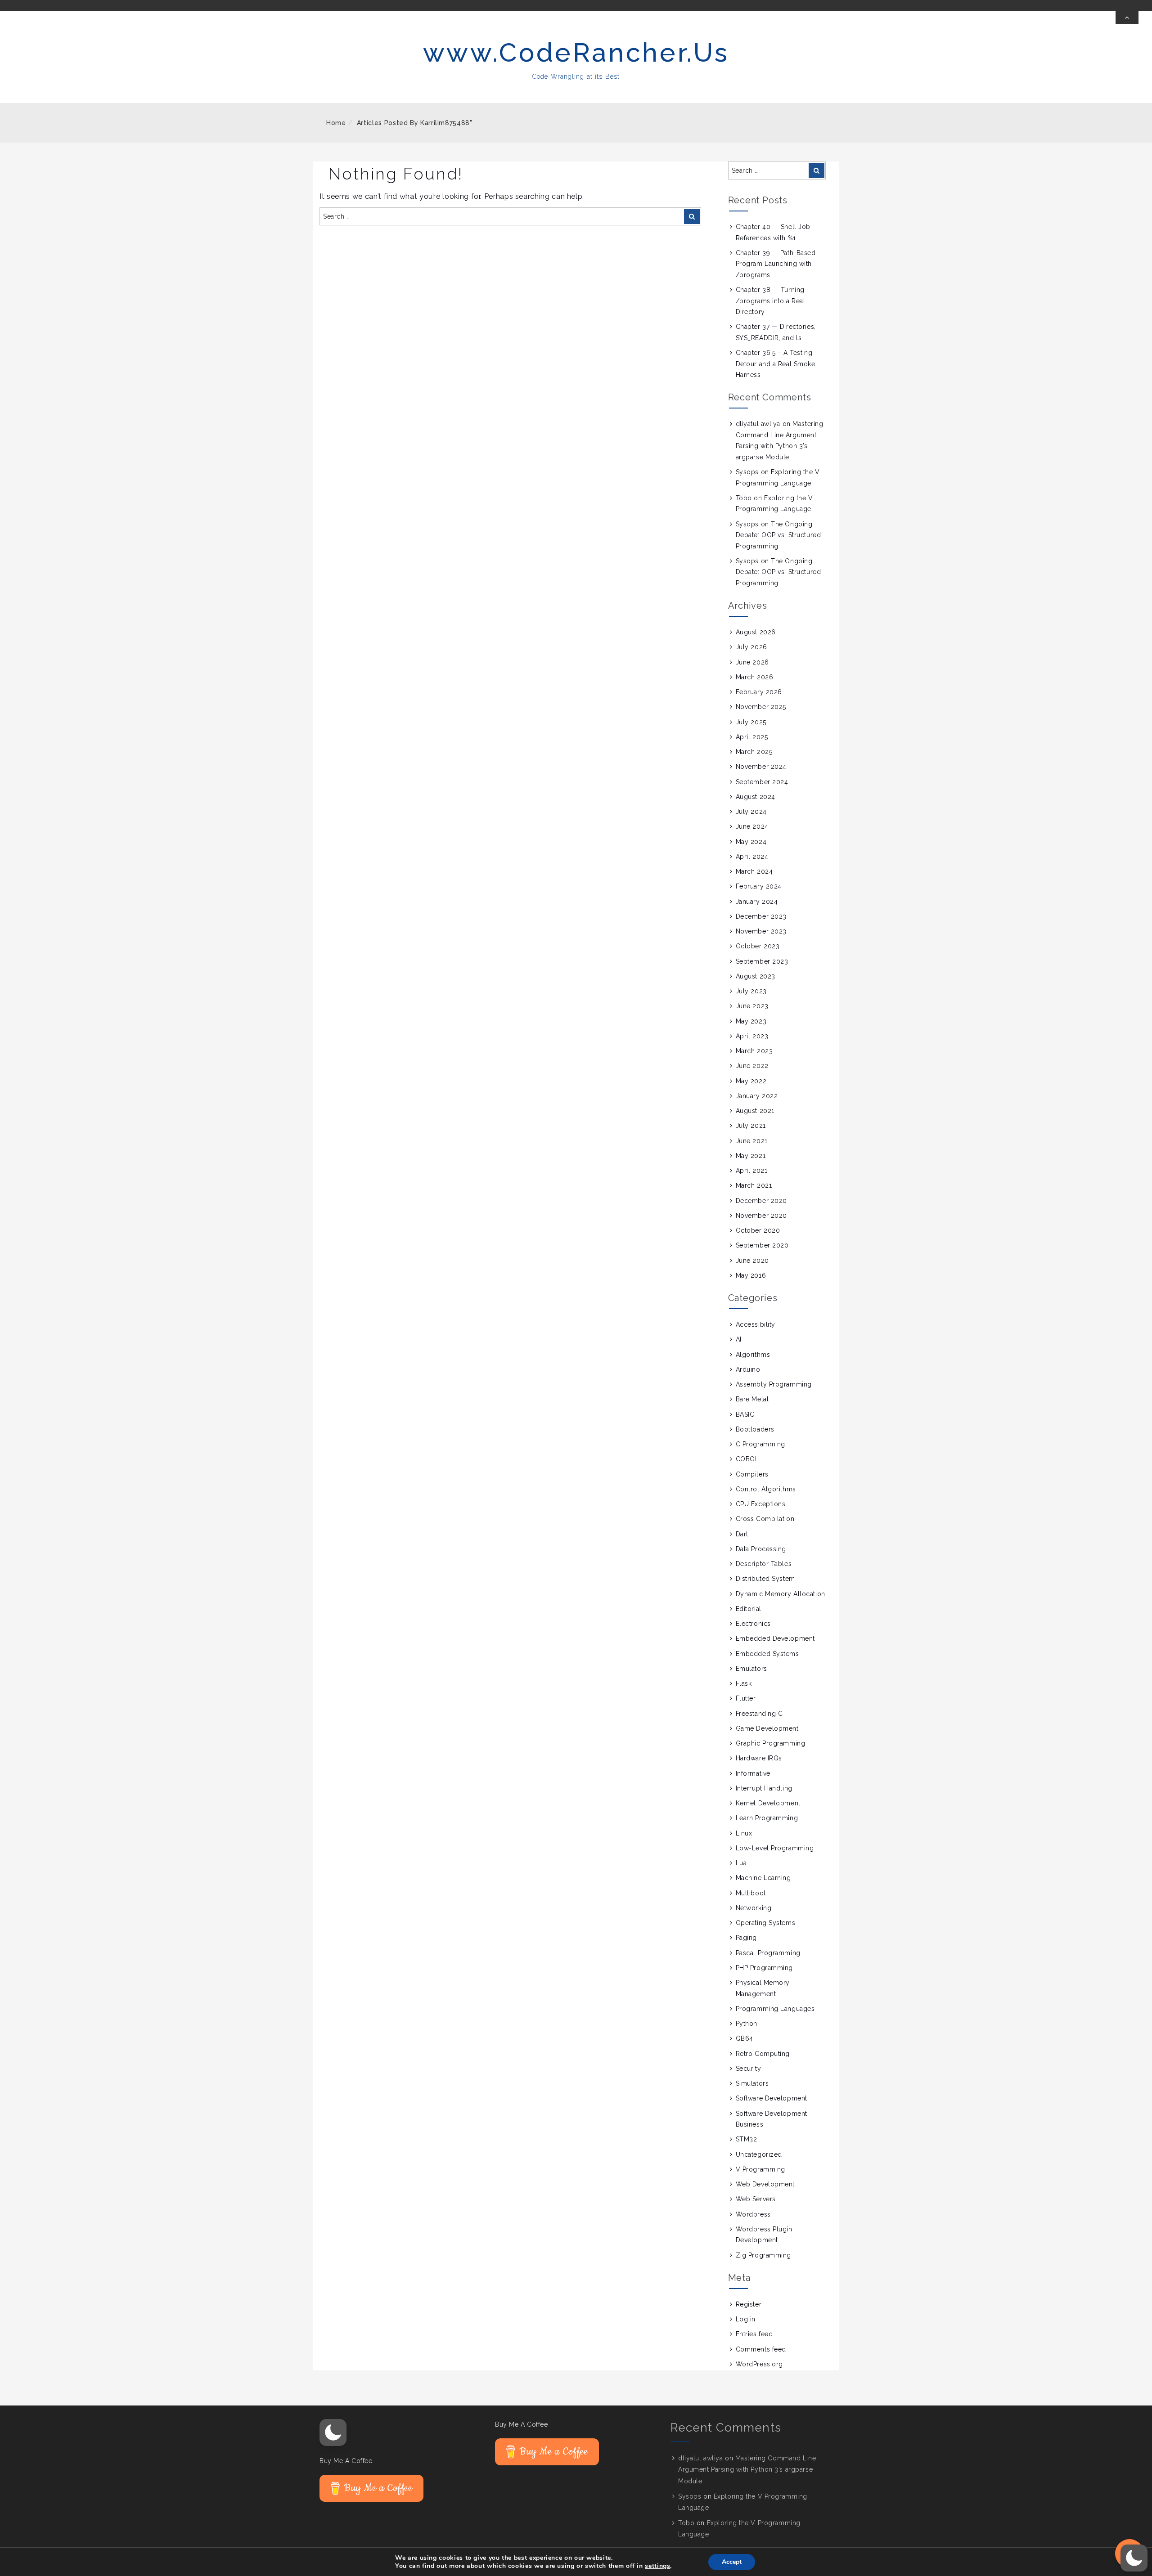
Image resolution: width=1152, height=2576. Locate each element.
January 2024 (757, 902)
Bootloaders (755, 1429)
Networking (754, 1908)
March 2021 (754, 1185)
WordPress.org (759, 2364)
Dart (742, 1534)
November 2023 (761, 931)
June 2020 (752, 1261)
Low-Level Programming (775, 1848)
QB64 (745, 2038)
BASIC (745, 1414)
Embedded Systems (767, 1654)
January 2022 (757, 1096)
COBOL (747, 1459)
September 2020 (762, 1245)
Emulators (751, 1669)
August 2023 (756, 976)
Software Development (772, 2098)
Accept (732, 2562)
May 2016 (751, 1275)
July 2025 (751, 722)
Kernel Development (768, 1803)
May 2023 (751, 1021)
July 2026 (751, 647)
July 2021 (751, 1126)
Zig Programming (763, 2255)
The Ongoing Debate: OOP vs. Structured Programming (778, 535)
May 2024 (751, 842)
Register (749, 2304)
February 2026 (759, 692)
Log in (746, 2319)
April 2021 (752, 1171)
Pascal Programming (768, 1953)
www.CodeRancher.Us (576, 52)
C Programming (760, 1444)
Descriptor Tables (764, 1564)
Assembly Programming (774, 1384)
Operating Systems (766, 1923)
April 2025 (752, 737)
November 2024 (761, 767)
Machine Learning (763, 1878)
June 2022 (752, 1066)
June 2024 (752, 826)
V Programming (760, 2169)
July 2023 (751, 991)
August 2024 (756, 797)
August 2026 (756, 632)
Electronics (753, 1624)
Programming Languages (775, 2009)
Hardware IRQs (759, 1758)
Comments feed (761, 2349)
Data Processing (761, 1549)
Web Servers (756, 2199)
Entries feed (754, 2334)
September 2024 (762, 782)
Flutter (746, 1698)
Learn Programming (767, 1818)
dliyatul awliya (758, 424)
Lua (741, 1863)
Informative (753, 1773)
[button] (333, 2432)
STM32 (747, 2139)
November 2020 (761, 1216)
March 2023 (754, 1051)
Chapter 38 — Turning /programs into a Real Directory (771, 301)
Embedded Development (775, 1638)
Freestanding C (759, 1714)
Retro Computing (763, 2054)
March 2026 (755, 677)
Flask (744, 1683)
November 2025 (761, 707)
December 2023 (761, 916)
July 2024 (751, 812)
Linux (744, 1833)
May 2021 (751, 1156)
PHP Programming (764, 1968)
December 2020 (761, 1201)
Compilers (752, 1474)
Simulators (752, 2083)
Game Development (767, 1728)
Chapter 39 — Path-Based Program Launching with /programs (776, 264)
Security (748, 2069)
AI (739, 1339)
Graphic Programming (771, 1743)
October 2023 (758, 946)
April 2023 (752, 1036)
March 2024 (754, 871)
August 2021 (755, 1111)
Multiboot (751, 1893)
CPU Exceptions (761, 1504)
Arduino (748, 1369)
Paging (746, 1938)
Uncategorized (759, 2154)
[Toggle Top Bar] (1127, 18)
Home (336, 123)
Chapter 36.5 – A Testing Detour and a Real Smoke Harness (776, 364)
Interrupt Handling (764, 1788)
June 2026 (752, 662)
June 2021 (752, 1141)
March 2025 (754, 752)
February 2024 (759, 886)
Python (747, 2024)
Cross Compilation (765, 1519)
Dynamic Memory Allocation (781, 1594)
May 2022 (751, 1081)
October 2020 (758, 1230)
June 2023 (752, 1006)
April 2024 (752, 857)
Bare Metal (752, 1399)
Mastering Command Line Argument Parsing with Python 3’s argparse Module (747, 2469)
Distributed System (765, 1579)
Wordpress (753, 2214)
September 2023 (762, 961)
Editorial (749, 1609)
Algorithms (753, 1355)
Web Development (765, 2184)
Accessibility (756, 1324)
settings (657, 2566)
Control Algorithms (766, 1489)
